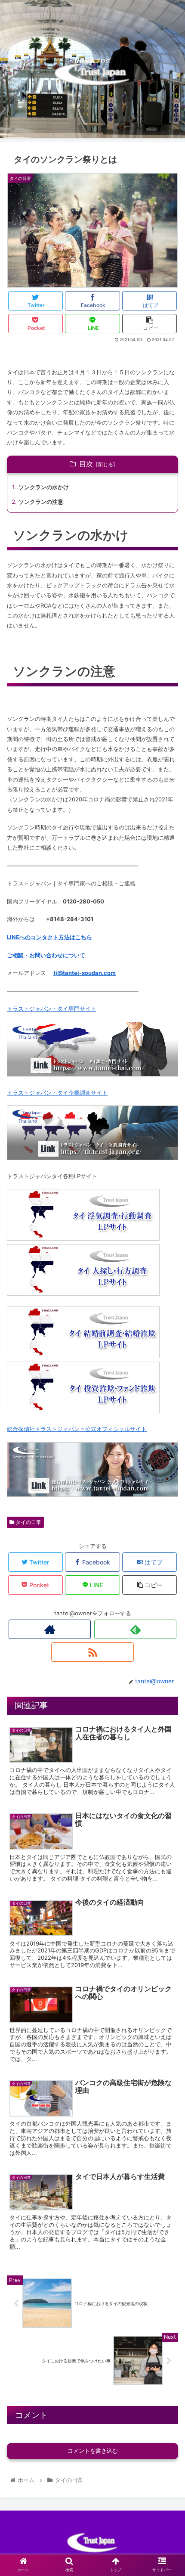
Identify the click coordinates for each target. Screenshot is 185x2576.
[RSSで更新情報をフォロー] (92, 1652)
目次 (86, 464)
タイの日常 (28, 1522)
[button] (167, 1439)
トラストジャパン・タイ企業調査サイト (57, 1092)
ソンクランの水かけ (44, 487)
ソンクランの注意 (41, 502)
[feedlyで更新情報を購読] (135, 1629)
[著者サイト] (50, 1629)
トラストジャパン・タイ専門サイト (52, 1009)
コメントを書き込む (93, 2451)
